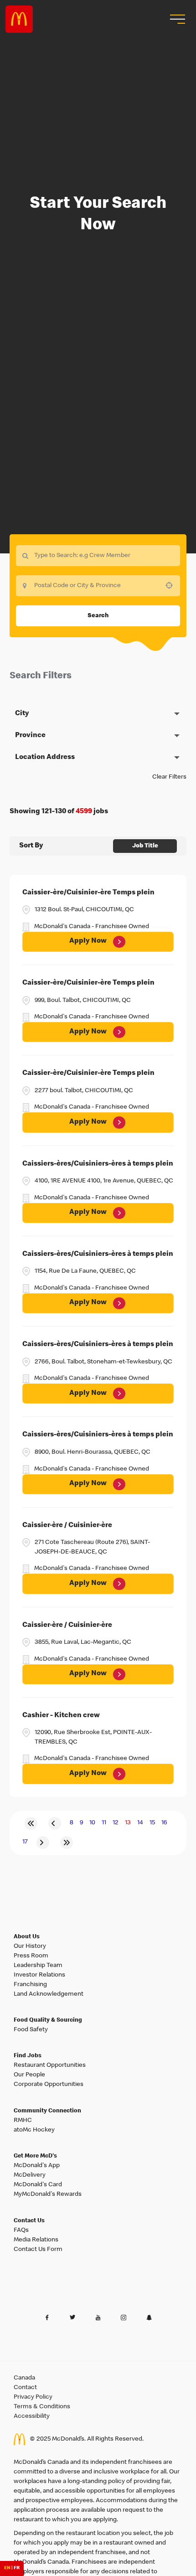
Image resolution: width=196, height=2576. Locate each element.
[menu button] (176, 19)
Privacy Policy (33, 2397)
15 (152, 1823)
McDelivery (30, 2175)
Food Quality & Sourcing (48, 2021)
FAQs (21, 2230)
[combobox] (98, 586)
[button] (98, 714)
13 (128, 1823)
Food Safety (31, 2030)
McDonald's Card (38, 2185)
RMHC (23, 2121)
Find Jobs (28, 2056)
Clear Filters (169, 777)
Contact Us (29, 2221)
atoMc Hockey (34, 2130)
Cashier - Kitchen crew (61, 1716)
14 (140, 1823)
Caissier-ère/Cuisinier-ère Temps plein (88, 893)
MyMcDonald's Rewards (48, 2194)
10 (92, 1823)
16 (164, 1823)
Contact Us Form (38, 2250)
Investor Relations (39, 1975)
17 (25, 1842)
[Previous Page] (55, 1823)
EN (7, 2568)
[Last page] (67, 1843)
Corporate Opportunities (49, 2085)
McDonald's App (37, 2166)
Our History (30, 1946)
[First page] (31, 1823)
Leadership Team (38, 1966)
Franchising (30, 1985)
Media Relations (36, 2240)
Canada (24, 2378)
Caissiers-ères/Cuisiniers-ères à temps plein (98, 1164)
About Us (27, 1937)
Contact (25, 2388)
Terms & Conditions (42, 2407)
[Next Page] (43, 1843)
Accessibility (32, 2416)
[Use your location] (172, 585)
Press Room (31, 1956)
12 (116, 1823)
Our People (29, 2075)
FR (17, 2568)
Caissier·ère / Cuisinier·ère (67, 1526)
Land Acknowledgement (49, 1994)
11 (104, 1823)
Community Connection (47, 2111)
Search (98, 616)
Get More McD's (35, 2156)
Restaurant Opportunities (50, 2065)
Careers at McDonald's (19, 19)
